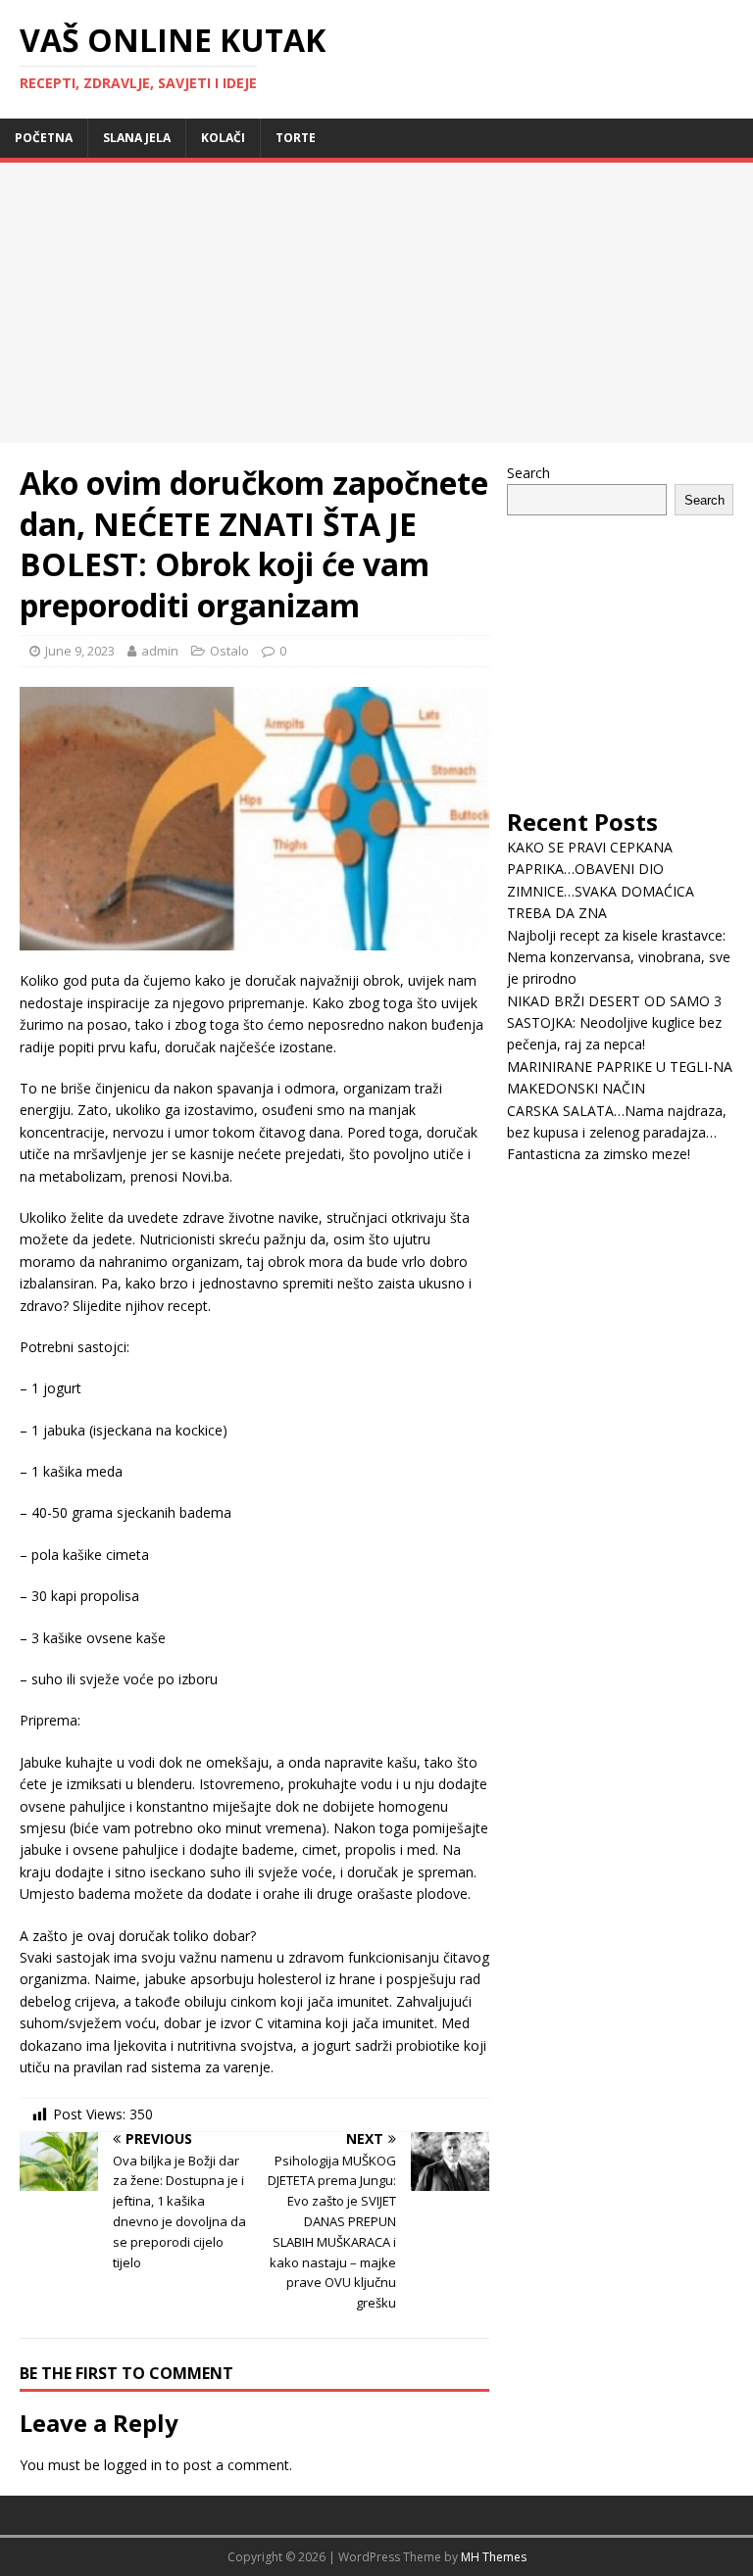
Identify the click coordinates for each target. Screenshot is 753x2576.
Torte (296, 138)
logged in (133, 2465)
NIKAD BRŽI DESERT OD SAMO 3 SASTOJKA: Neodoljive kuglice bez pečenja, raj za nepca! (614, 1023)
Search (528, 473)
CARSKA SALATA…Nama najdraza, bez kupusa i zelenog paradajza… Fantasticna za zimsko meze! (617, 1133)
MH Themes (494, 2557)
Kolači (223, 138)
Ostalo (229, 651)
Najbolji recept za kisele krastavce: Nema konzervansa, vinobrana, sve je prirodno (619, 957)
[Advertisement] (165, 300)
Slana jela (137, 138)
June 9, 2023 (80, 651)
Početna (44, 138)
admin (160, 651)
